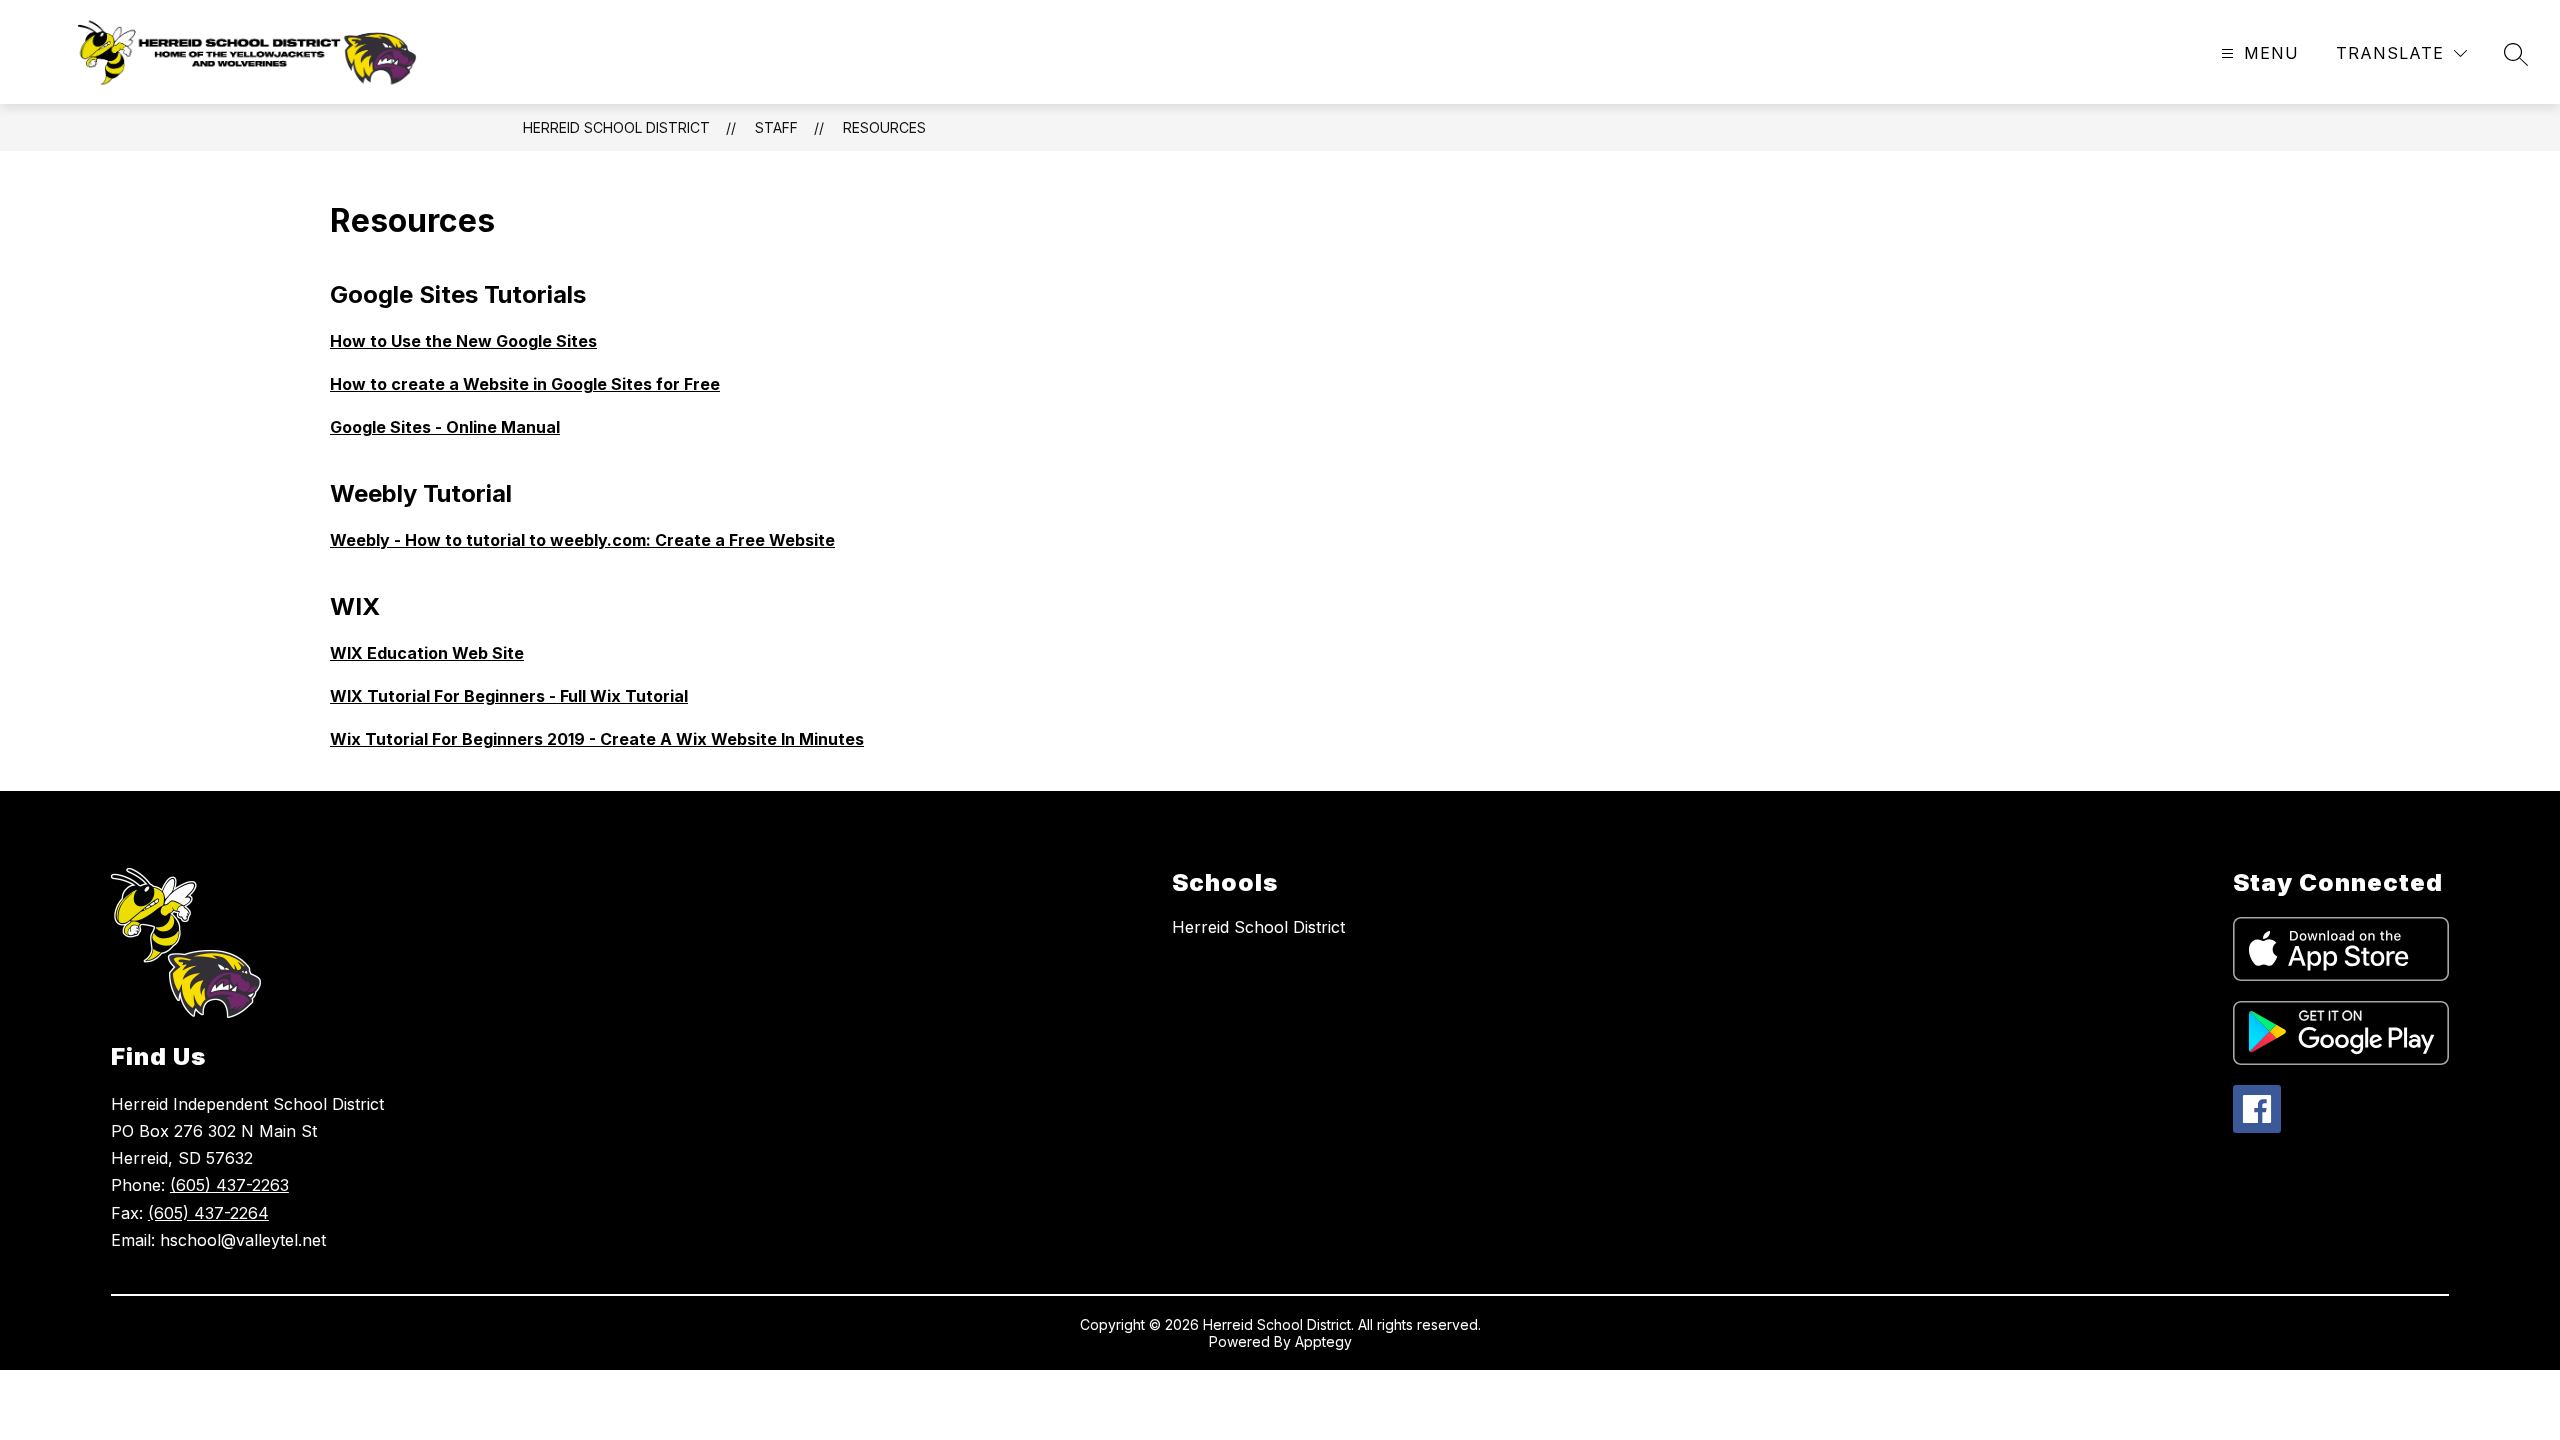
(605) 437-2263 (229, 1185)
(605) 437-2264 (208, 1213)
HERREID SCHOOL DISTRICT (616, 127)
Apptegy (1323, 1341)
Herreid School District (1258, 927)
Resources (884, 127)
